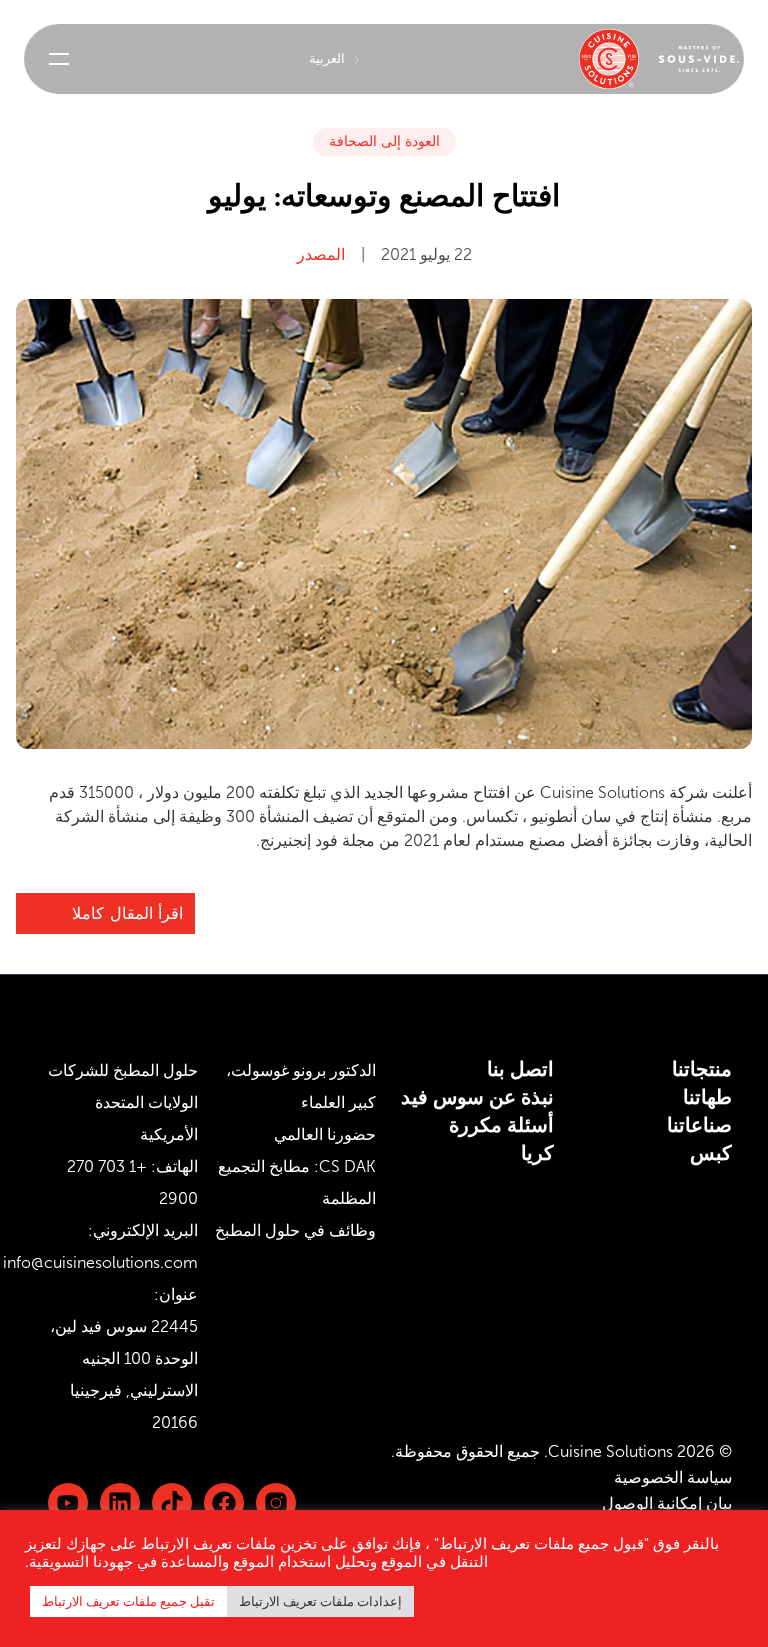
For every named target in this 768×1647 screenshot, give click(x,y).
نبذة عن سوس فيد (477, 1097)
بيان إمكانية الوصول (667, 1503)
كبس (711, 1153)
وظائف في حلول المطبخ (295, 1230)
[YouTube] (68, 1503)
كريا (537, 1153)
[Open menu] (59, 59)
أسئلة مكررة (501, 1125)
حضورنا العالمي (325, 1134)
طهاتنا (707, 1097)
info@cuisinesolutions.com (100, 1262)
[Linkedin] (172, 1503)
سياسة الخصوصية (673, 1477)
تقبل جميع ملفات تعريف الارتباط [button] (128, 1601)
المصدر (321, 254)
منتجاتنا (702, 1069)
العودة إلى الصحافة (384, 141)
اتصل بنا (520, 1069)
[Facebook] (224, 1503)
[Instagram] (276, 1503)
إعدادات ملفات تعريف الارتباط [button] (320, 1601)
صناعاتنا (699, 1125)
